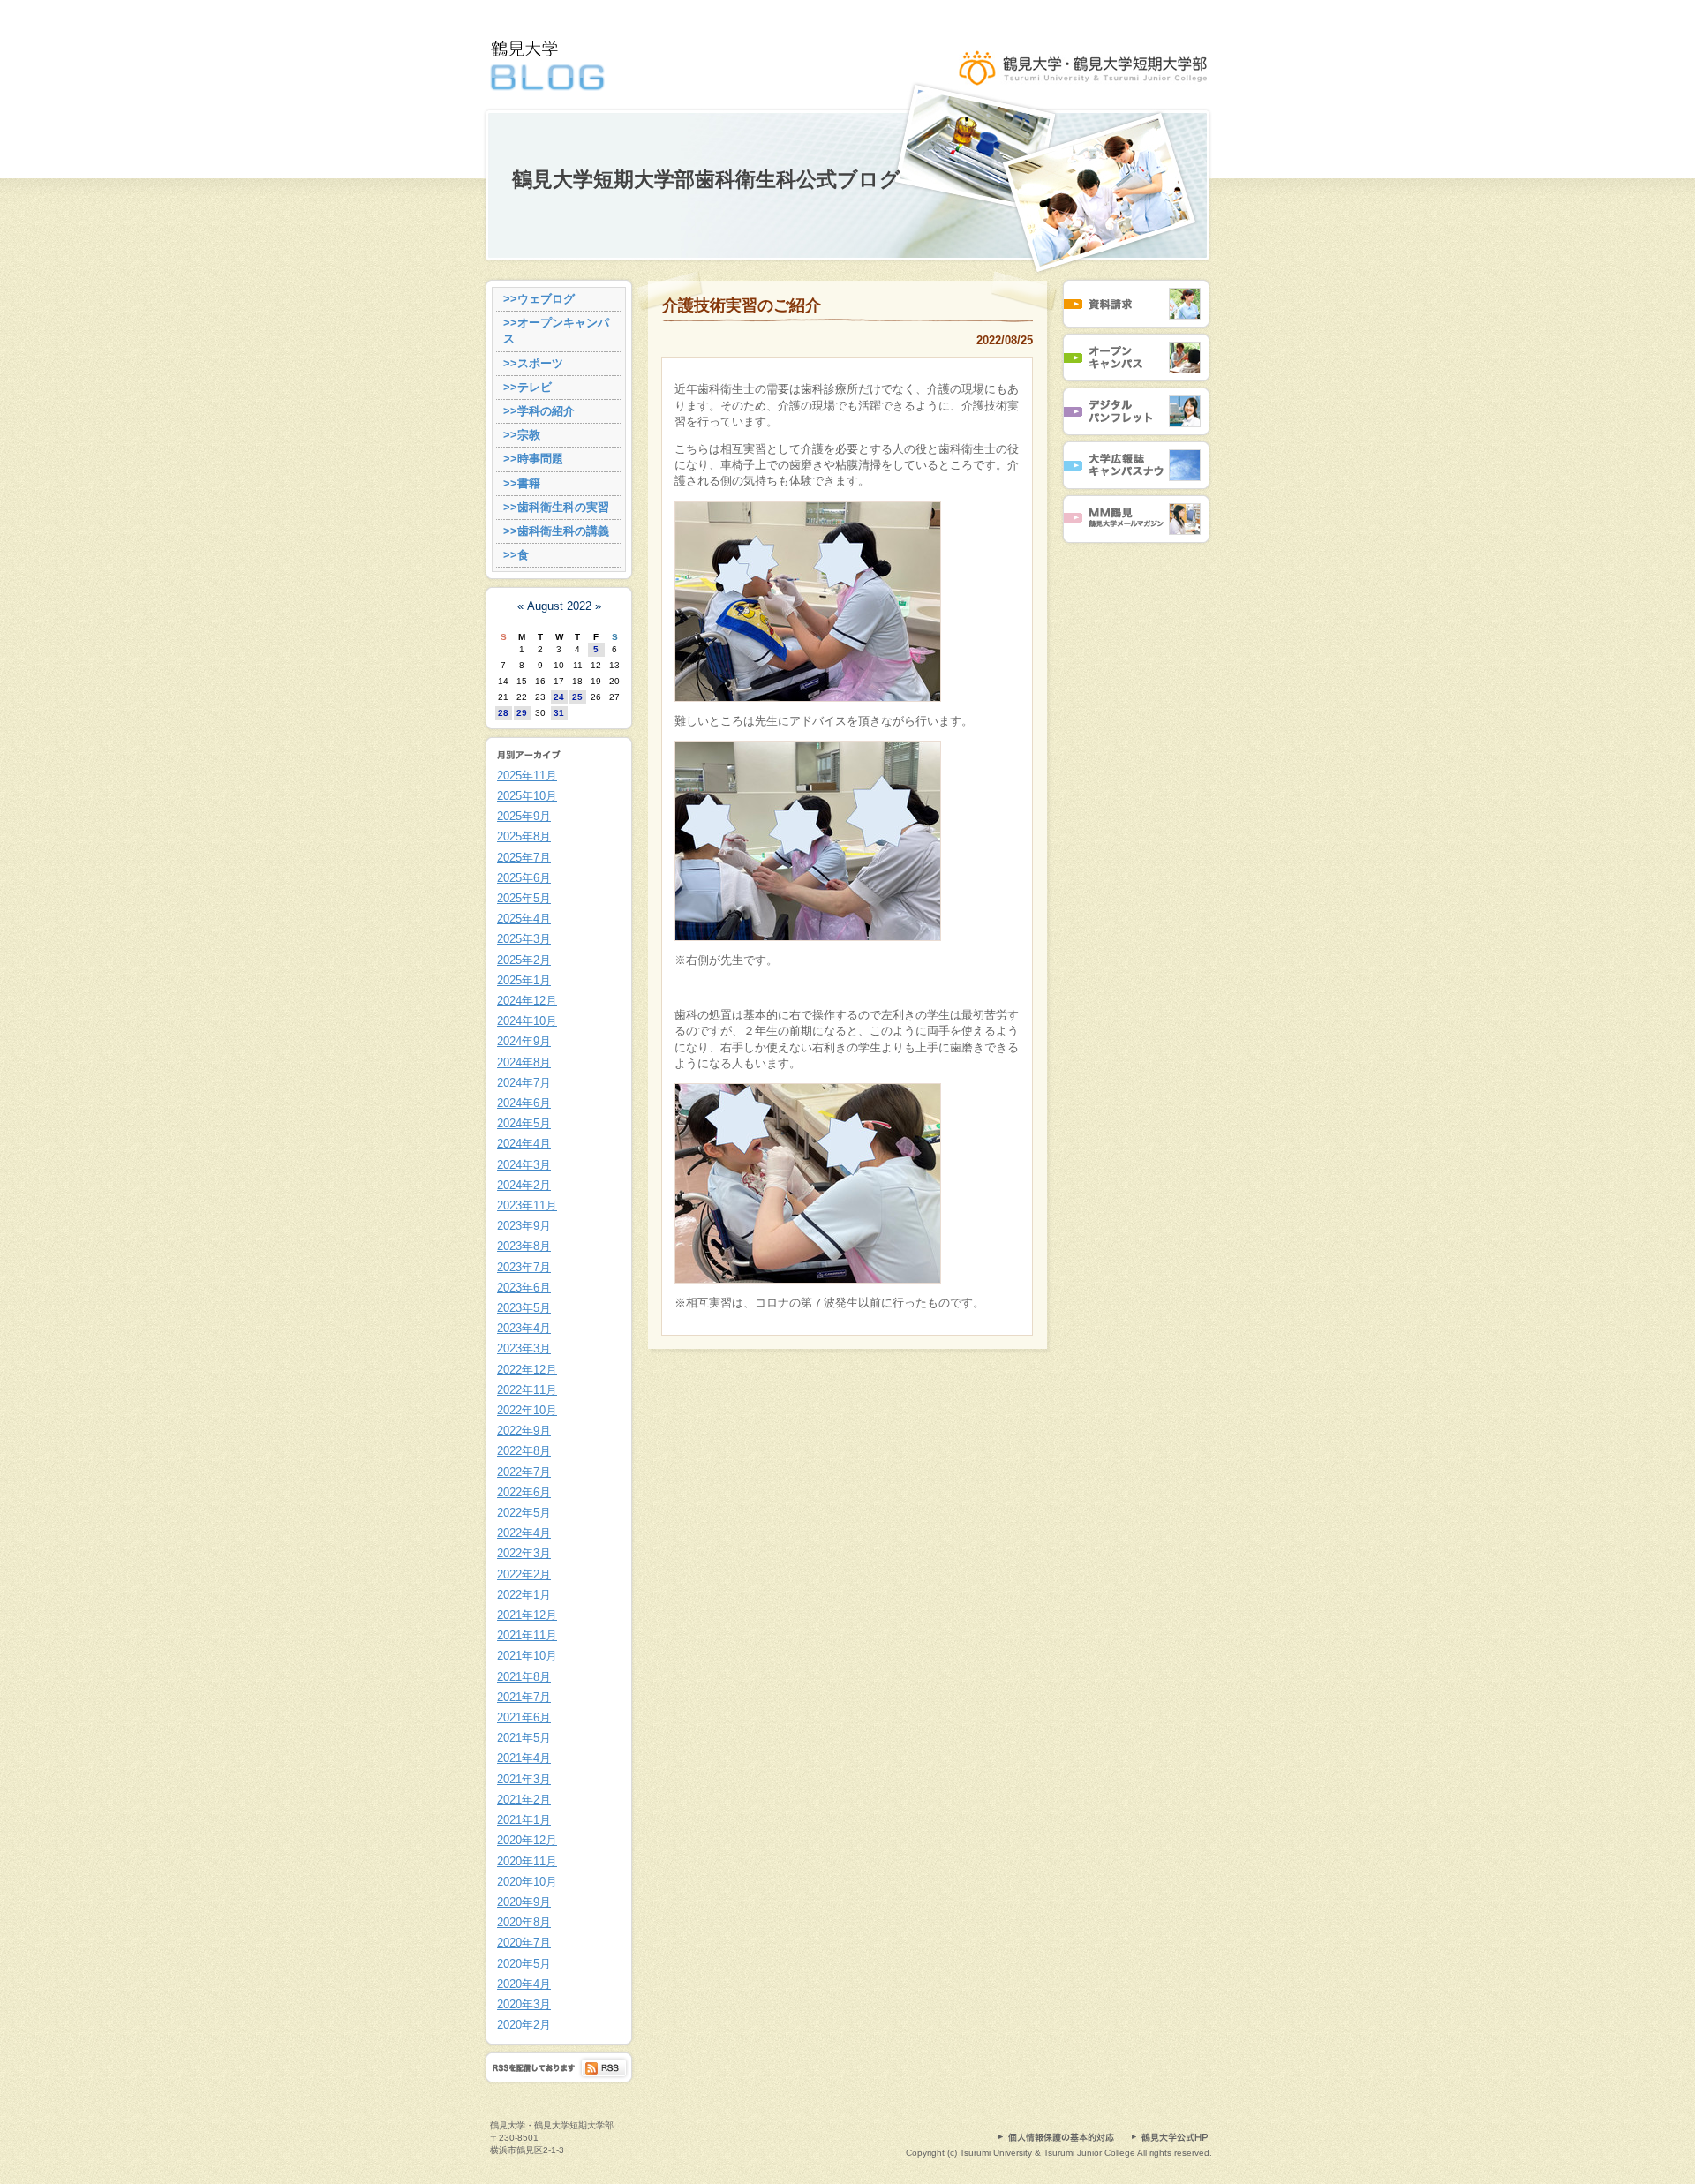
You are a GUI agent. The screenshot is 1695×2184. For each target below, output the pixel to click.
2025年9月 (524, 816)
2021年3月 (524, 1779)
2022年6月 (524, 1492)
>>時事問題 (533, 459)
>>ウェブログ (539, 299)
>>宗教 (522, 435)
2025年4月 (524, 919)
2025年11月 (527, 776)
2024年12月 (527, 1001)
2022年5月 (524, 1513)
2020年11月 (527, 1861)
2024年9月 (524, 1041)
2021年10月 (527, 1656)
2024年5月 (524, 1123)
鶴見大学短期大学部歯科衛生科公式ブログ (706, 180)
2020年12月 (527, 1840)
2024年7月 (524, 1083)
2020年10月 (527, 1882)
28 (503, 713)
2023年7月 (524, 1267)
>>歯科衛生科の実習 (556, 507)
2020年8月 (524, 1922)
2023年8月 (524, 1246)
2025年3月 (524, 939)
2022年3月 (524, 1553)
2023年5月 (524, 1308)
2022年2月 (524, 1574)
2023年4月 (524, 1328)
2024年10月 (527, 1021)
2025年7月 (524, 858)
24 (559, 697)
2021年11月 (527, 1635)
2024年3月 (524, 1165)
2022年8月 (524, 1451)
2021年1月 (524, 1820)
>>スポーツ (533, 363)
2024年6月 (524, 1103)
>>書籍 (522, 483)
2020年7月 (524, 1943)
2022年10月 (527, 1410)
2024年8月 (524, 1062)
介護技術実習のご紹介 (742, 305)
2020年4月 (524, 1984)
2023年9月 (524, 1226)
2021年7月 (524, 1697)
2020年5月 (524, 1964)
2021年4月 (524, 1758)
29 (522, 713)
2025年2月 (524, 960)
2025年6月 (524, 878)
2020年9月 (524, 1902)
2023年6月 (524, 1288)
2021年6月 (524, 1717)
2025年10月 (527, 796)
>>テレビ (527, 387)
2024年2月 (524, 1185)
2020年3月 (524, 2004)
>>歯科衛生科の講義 (556, 531)
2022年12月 (527, 1370)
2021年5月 (524, 1738)
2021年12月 (527, 1615)
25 (577, 697)
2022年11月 (527, 1390)
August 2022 (559, 606)
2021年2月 (524, 1800)
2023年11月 (527, 1205)
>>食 (516, 555)
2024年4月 (524, 1144)
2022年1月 (524, 1595)
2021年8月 (524, 1677)
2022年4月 (524, 1533)
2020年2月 (524, 2025)
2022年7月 (524, 1472)
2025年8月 (524, 836)
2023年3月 (524, 1348)
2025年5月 (524, 898)
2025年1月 (524, 980)
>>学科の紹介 (539, 411)
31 (559, 713)
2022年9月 (524, 1431)
